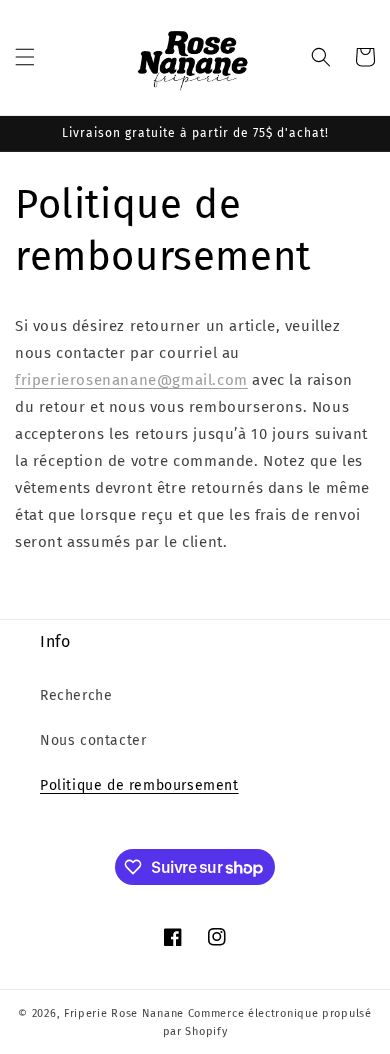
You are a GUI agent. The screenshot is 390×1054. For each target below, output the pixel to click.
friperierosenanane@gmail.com (131, 380)
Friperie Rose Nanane (124, 1013)
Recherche (76, 695)
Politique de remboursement (139, 785)
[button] (25, 57)
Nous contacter (93, 740)
